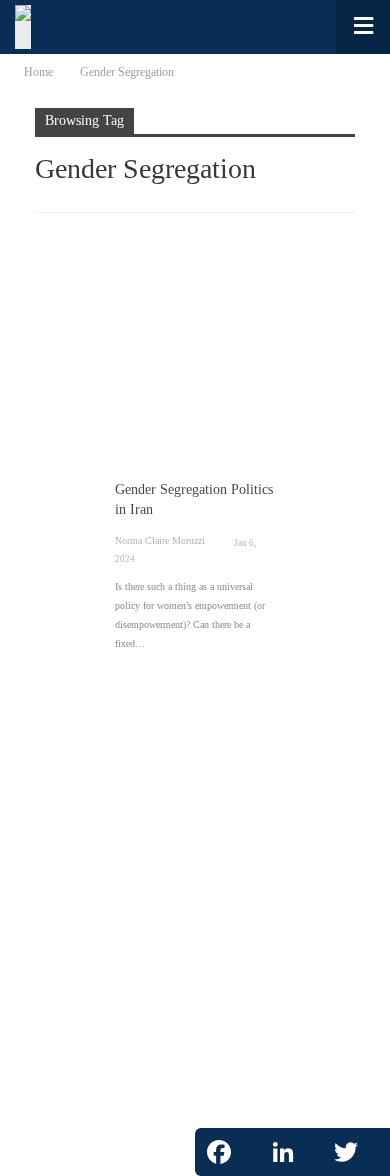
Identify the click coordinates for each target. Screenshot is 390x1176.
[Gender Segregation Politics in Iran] (195, 352)
